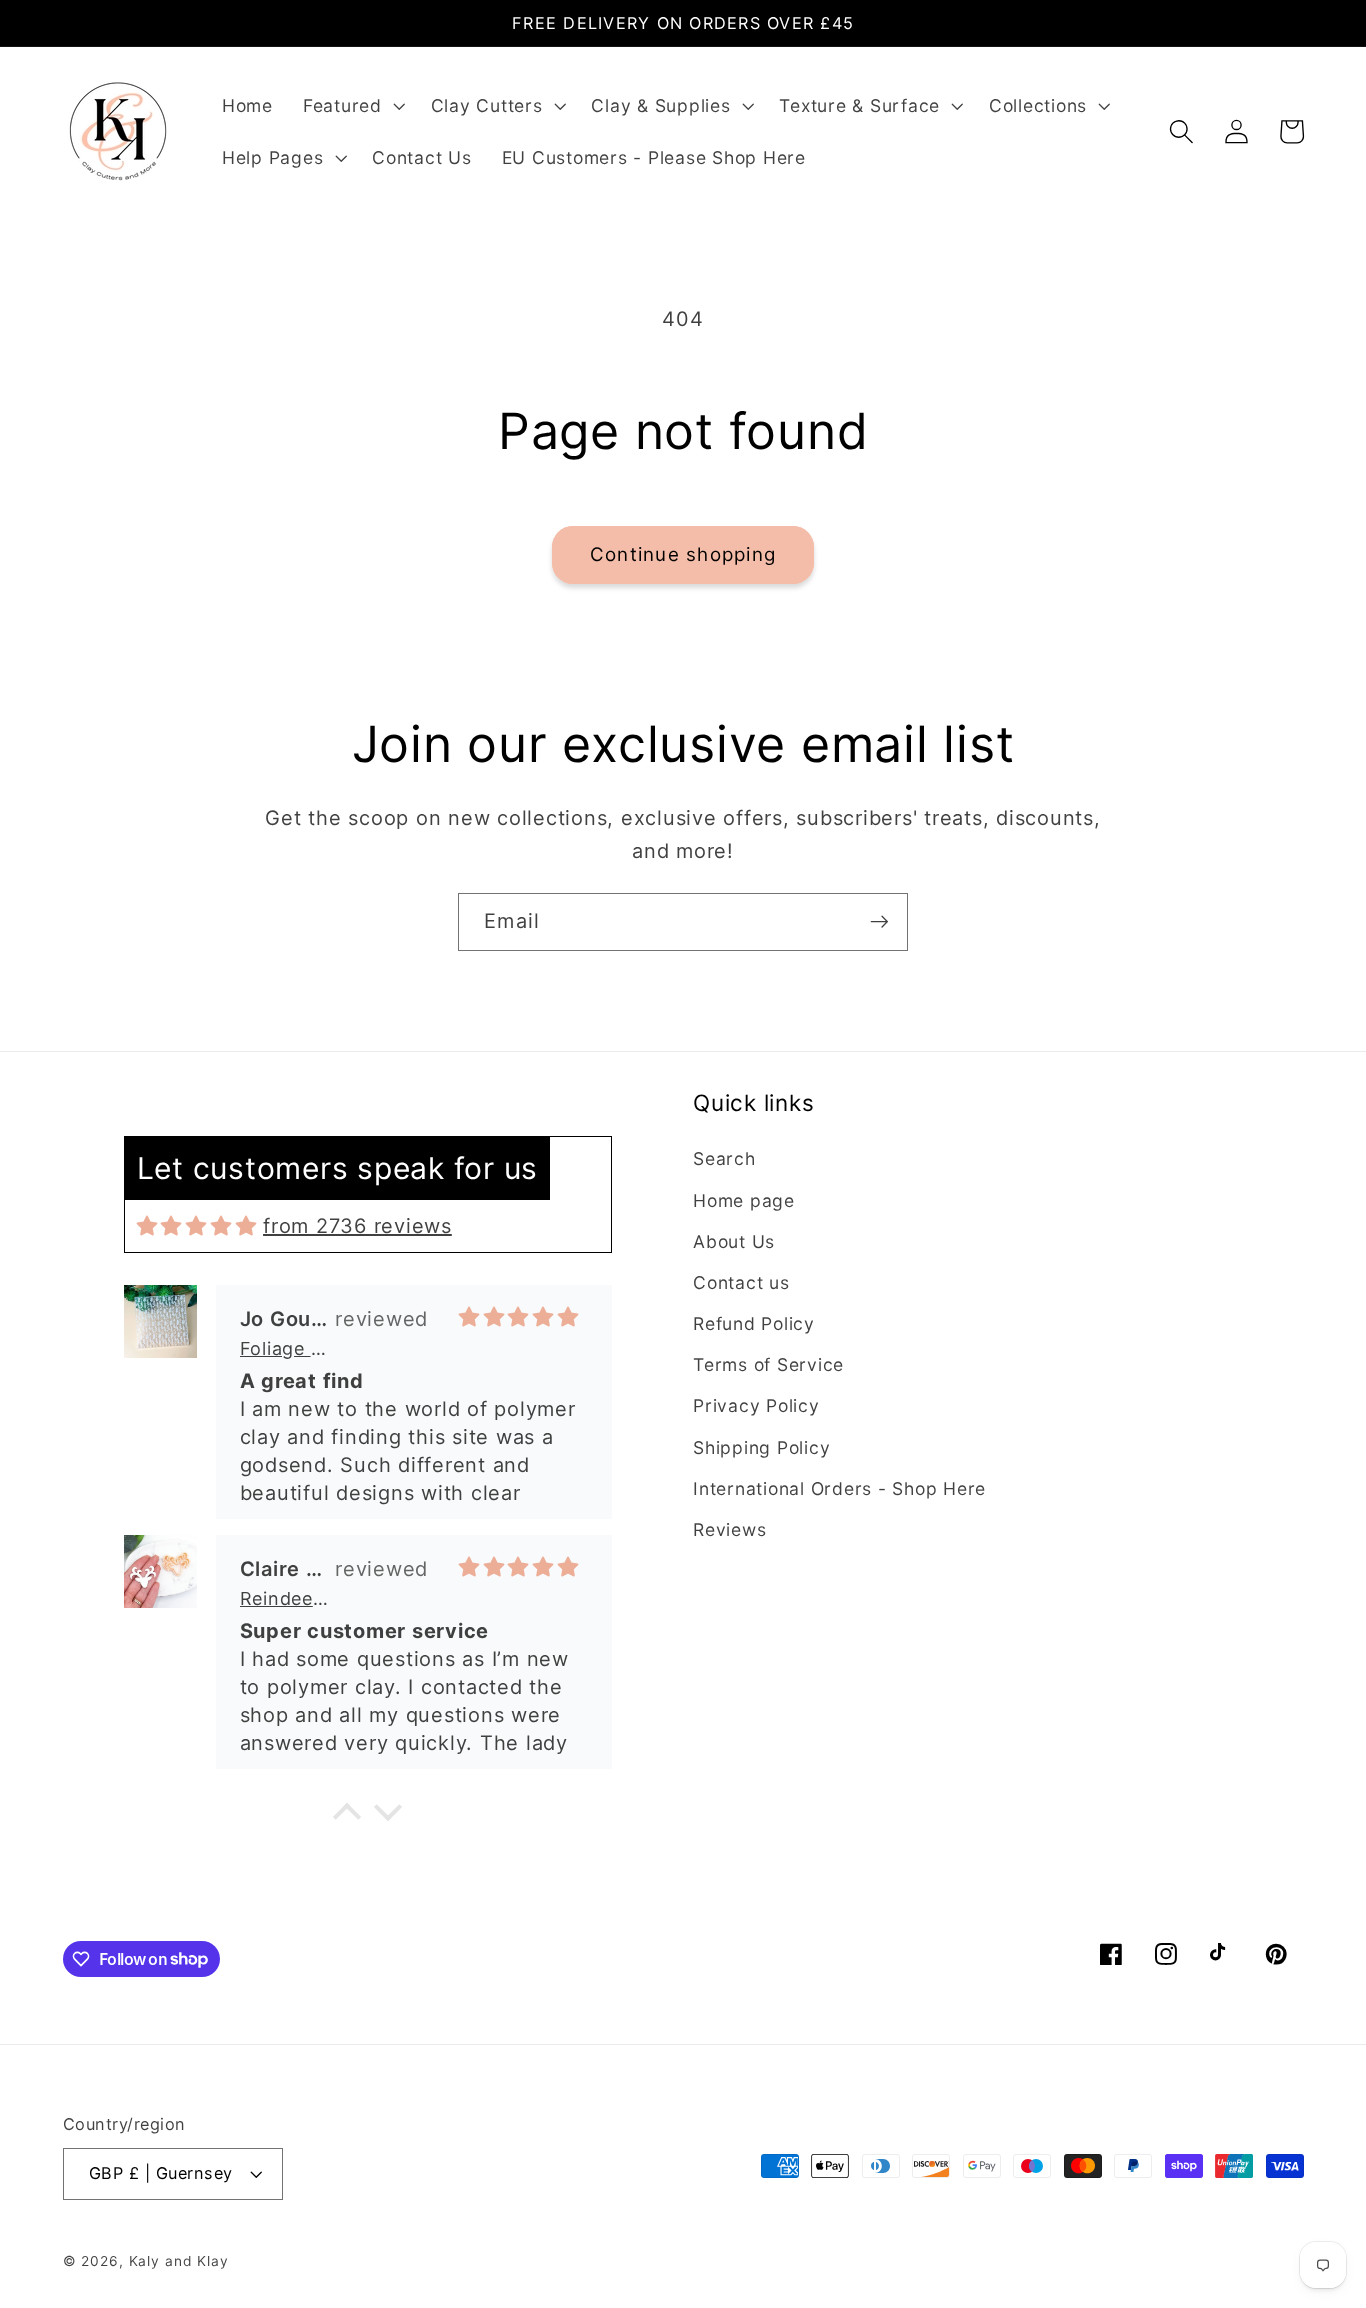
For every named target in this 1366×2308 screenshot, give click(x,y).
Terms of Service (768, 1364)
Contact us (741, 1282)
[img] (197, 1226)
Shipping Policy (761, 1447)
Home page (744, 1200)
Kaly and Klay (179, 2261)
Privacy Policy (756, 1405)
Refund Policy (754, 1323)
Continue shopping (683, 554)
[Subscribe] (879, 922)
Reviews (729, 1529)
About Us (734, 1241)
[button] (352, 106)
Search (724, 1158)
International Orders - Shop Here (839, 1488)
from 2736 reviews (357, 1226)
